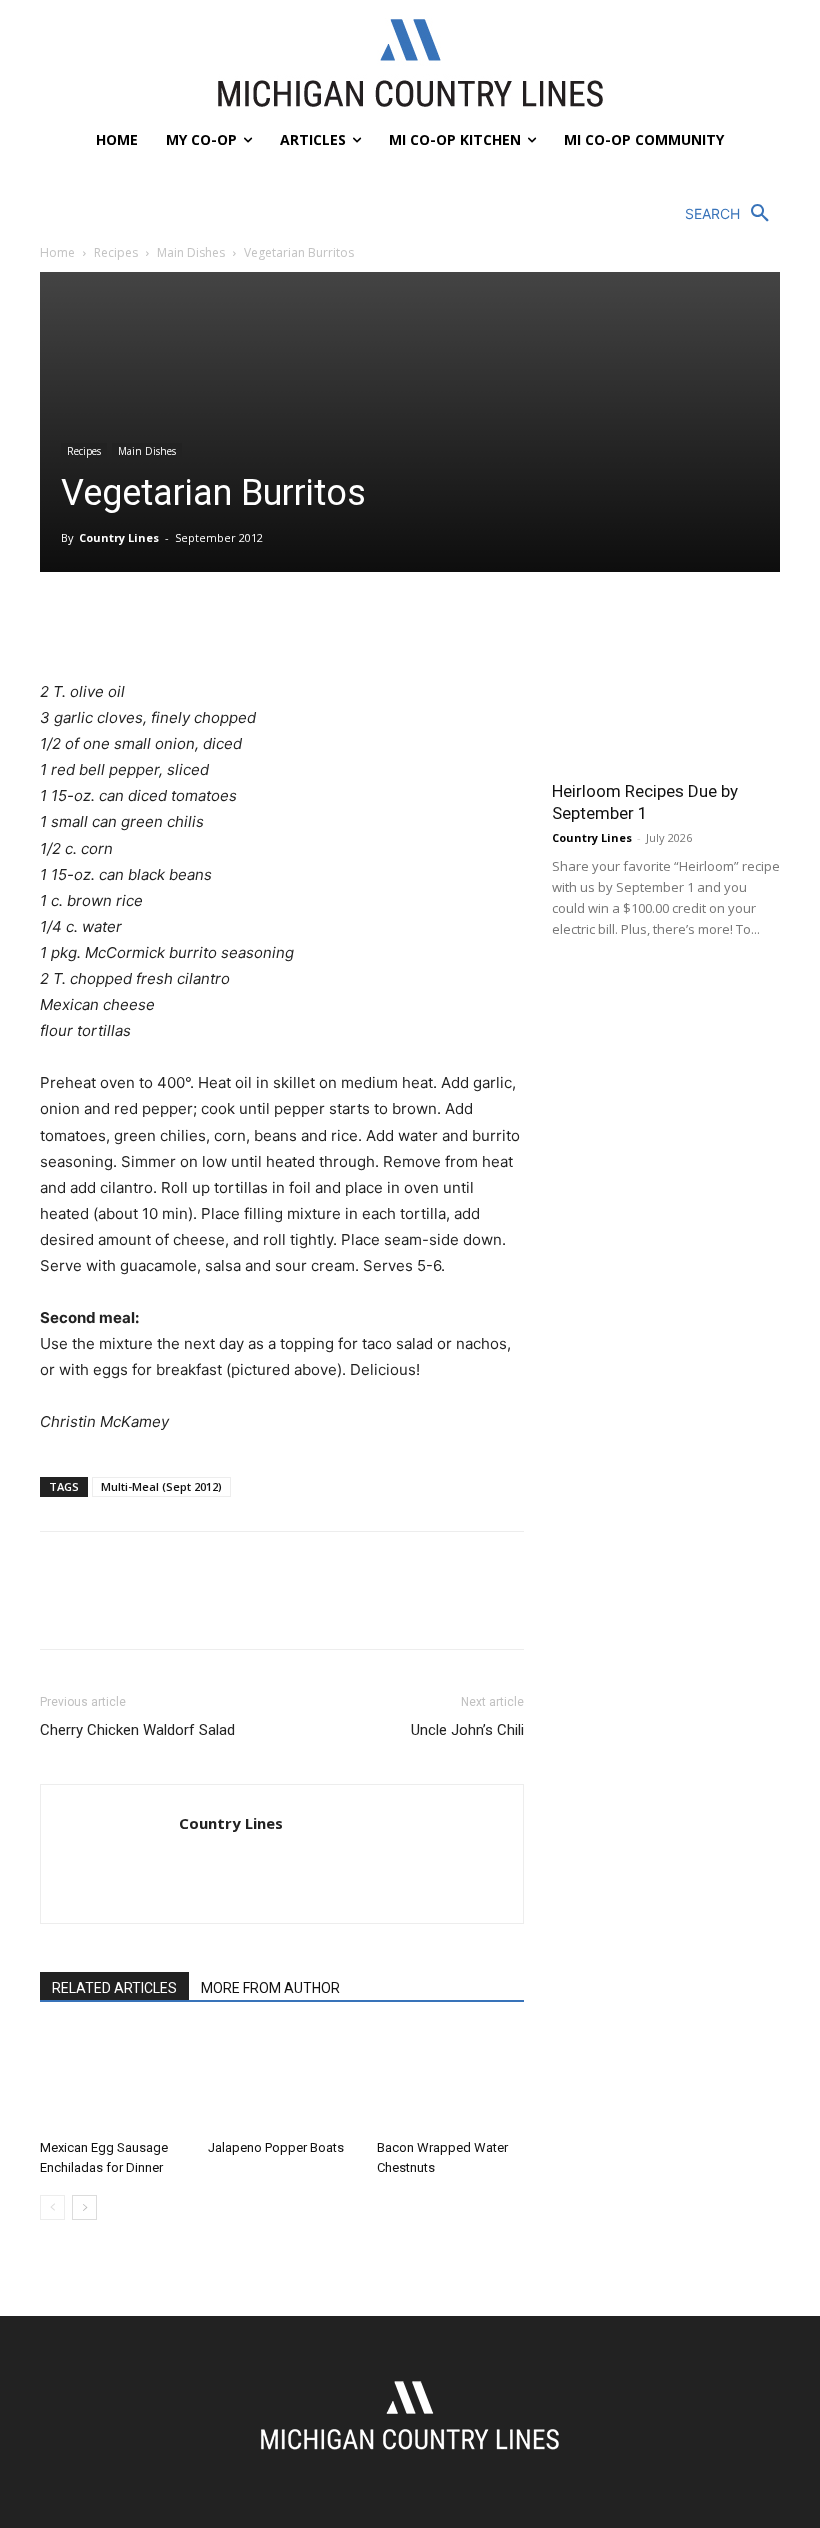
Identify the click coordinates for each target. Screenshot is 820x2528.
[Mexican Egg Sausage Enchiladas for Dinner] (113, 2079)
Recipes (116, 252)
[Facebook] (60, 622)
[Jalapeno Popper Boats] (281, 2079)
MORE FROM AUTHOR (270, 1988)
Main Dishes (191, 252)
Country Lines (119, 537)
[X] (106, 622)
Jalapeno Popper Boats (276, 2147)
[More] (245, 622)
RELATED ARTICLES (114, 1988)
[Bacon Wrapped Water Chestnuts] (450, 2079)
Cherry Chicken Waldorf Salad (137, 1730)
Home (57, 252)
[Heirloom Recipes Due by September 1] (666, 684)
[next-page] (84, 2207)
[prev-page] (52, 2207)
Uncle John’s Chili (467, 1730)
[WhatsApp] (198, 622)
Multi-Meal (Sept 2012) (161, 1486)
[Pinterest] (152, 622)
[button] (732, 214)
